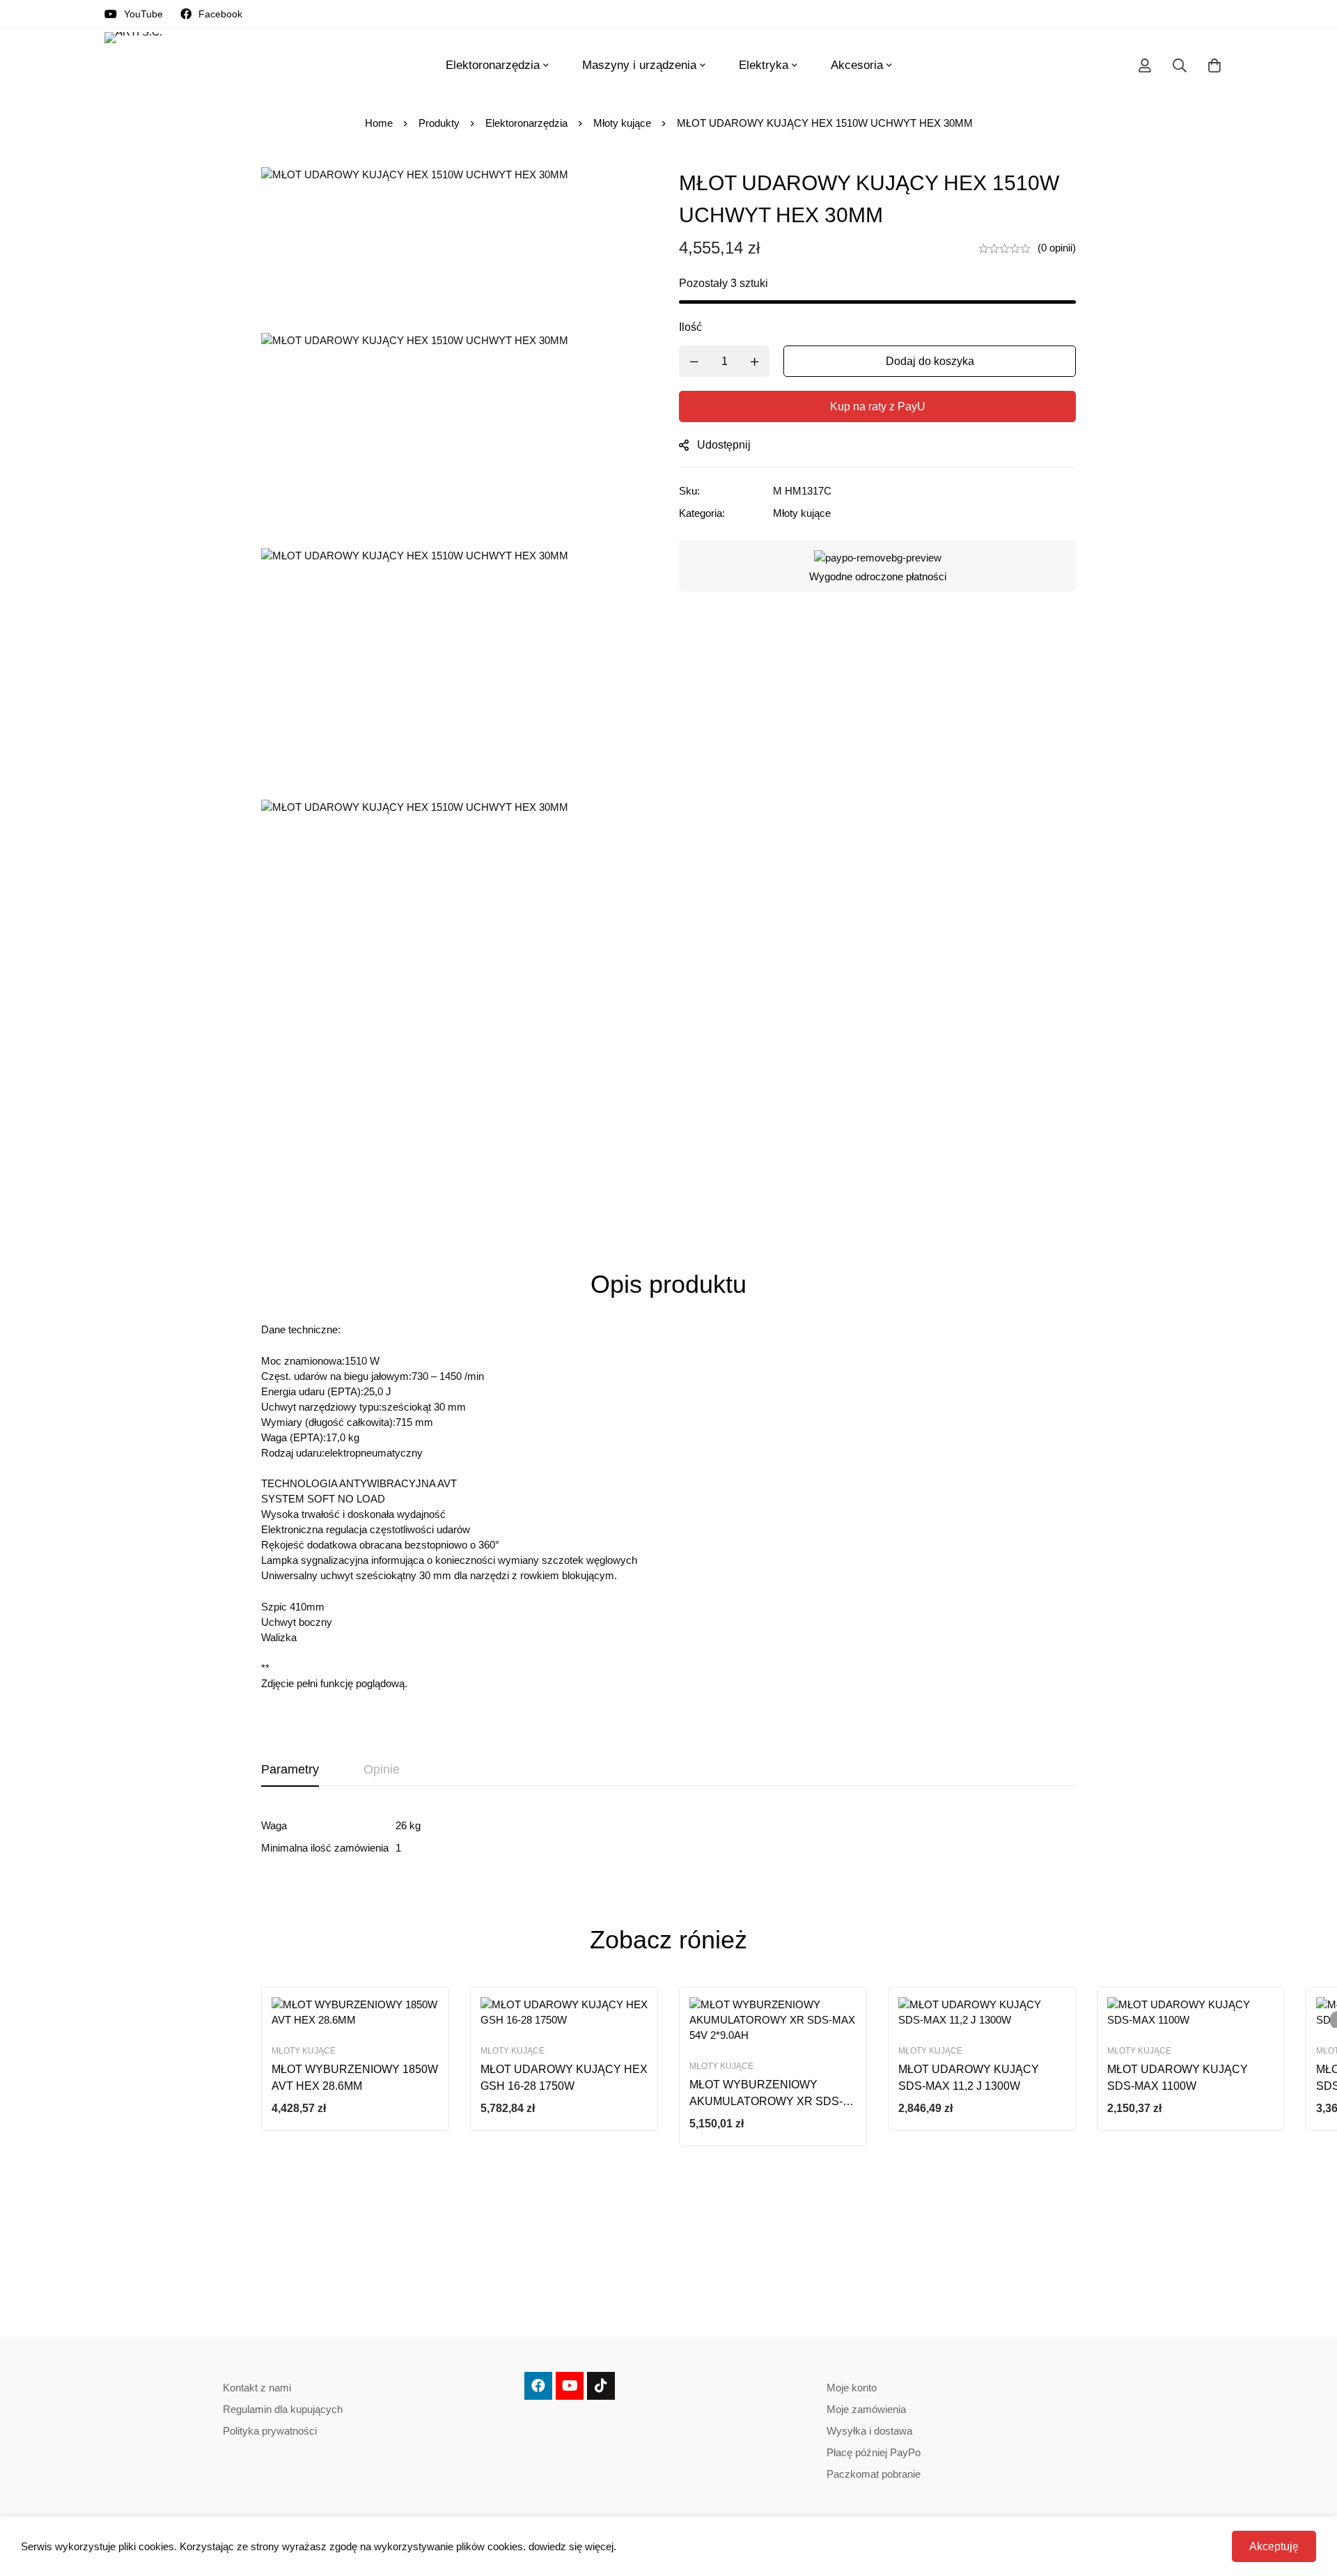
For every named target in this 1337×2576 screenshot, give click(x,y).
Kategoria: (702, 513)
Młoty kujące (622, 123)
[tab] (290, 1770)
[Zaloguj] (1145, 65)
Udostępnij (724, 445)
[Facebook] (538, 2386)
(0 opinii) (1057, 248)
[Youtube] (570, 2386)
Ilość (690, 327)
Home (379, 123)
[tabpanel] (668, 1837)
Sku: (689, 491)
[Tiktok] (601, 2386)
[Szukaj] (1180, 65)
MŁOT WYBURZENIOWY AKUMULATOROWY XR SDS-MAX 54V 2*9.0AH (766, 2101)
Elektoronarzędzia (526, 123)
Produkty (439, 123)
